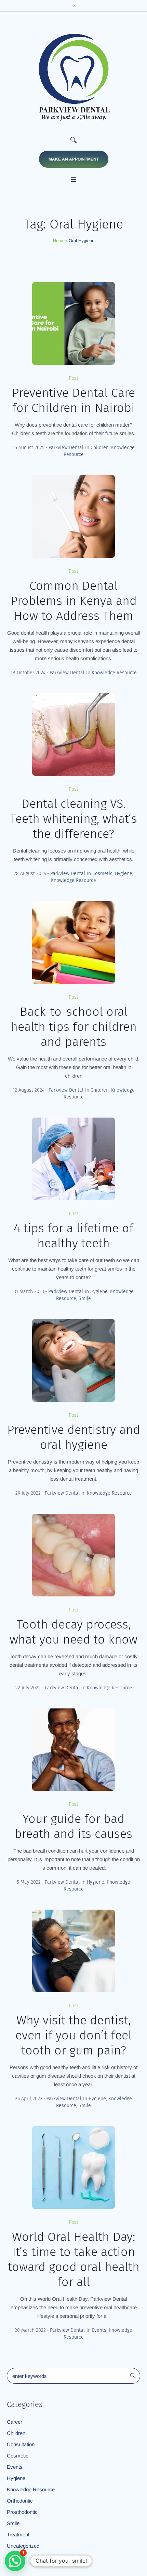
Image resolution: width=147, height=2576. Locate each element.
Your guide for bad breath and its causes (73, 1826)
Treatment (18, 2535)
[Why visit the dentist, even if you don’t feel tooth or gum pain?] (73, 1951)
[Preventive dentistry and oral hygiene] (73, 1360)
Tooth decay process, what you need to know (73, 1632)
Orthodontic (20, 2501)
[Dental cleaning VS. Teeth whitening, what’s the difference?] (73, 735)
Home (59, 241)
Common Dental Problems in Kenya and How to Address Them (74, 601)
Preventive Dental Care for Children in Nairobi (73, 400)
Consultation (21, 2444)
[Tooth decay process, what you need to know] (73, 1555)
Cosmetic (102, 874)
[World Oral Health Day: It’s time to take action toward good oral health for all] (73, 2168)
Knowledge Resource (114, 673)
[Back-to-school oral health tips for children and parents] (73, 942)
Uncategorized (23, 2546)
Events (99, 2330)
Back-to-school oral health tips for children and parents (74, 1027)
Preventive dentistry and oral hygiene (74, 1437)
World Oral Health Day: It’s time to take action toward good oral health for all (74, 2259)
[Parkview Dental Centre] (73, 77)
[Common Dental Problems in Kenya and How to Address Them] (73, 516)
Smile (85, 1298)
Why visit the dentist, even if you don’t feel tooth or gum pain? (73, 2035)
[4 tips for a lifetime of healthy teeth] (73, 1159)
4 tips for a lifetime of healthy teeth (73, 1236)
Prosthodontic (22, 2512)
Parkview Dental (66, 448)
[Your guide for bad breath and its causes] (73, 1750)
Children (100, 448)
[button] (15, 2561)
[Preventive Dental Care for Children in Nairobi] (73, 323)
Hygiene (124, 874)
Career (15, 2422)
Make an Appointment (74, 159)
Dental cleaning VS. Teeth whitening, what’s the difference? (73, 819)
